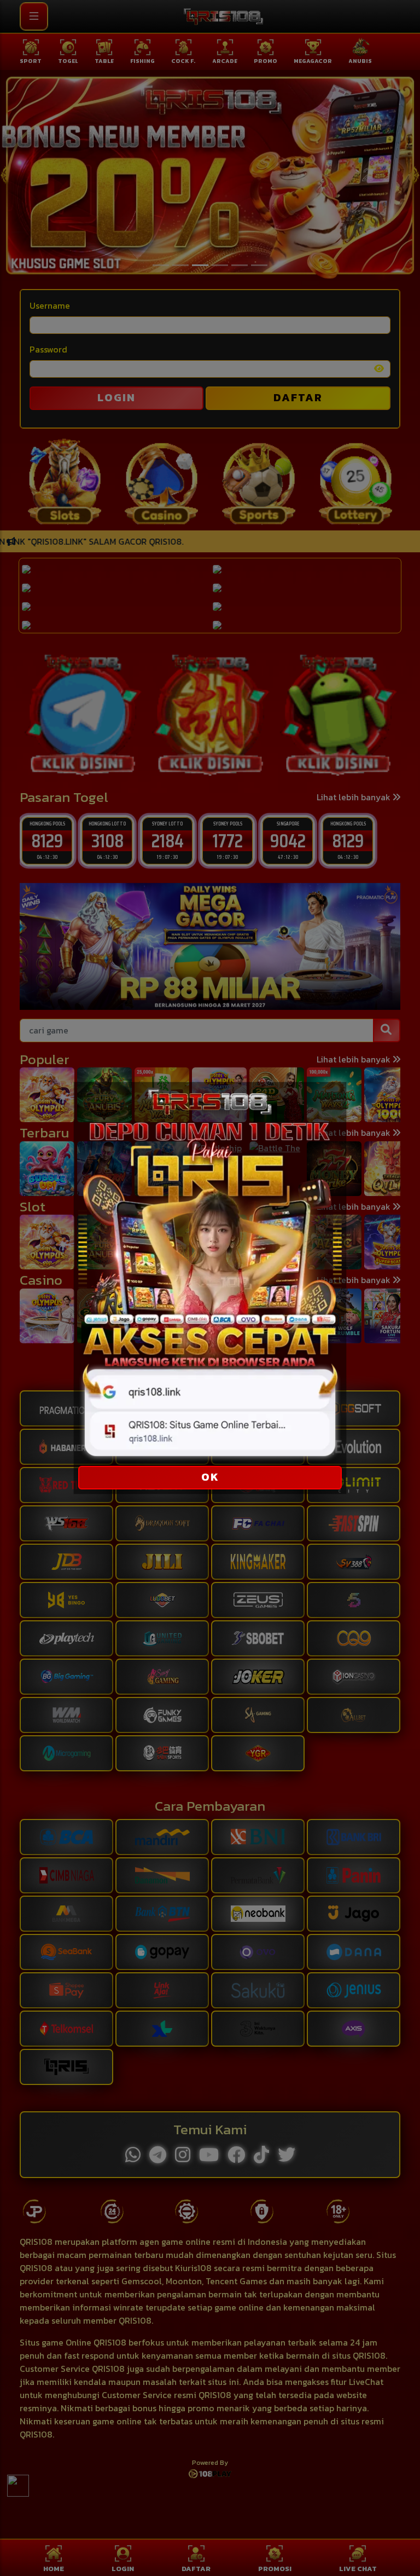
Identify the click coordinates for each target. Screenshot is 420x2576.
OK (210, 1477)
